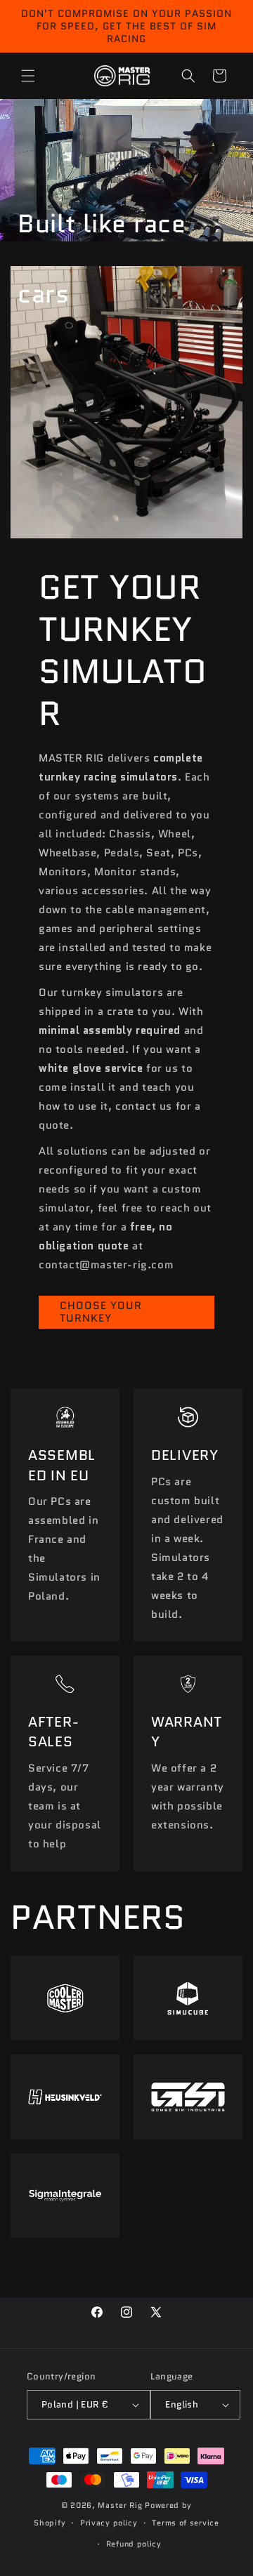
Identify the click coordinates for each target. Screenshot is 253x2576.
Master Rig (120, 2505)
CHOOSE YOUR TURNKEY (101, 1312)
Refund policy (134, 2544)
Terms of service (185, 2523)
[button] (28, 76)
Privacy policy (109, 2523)
